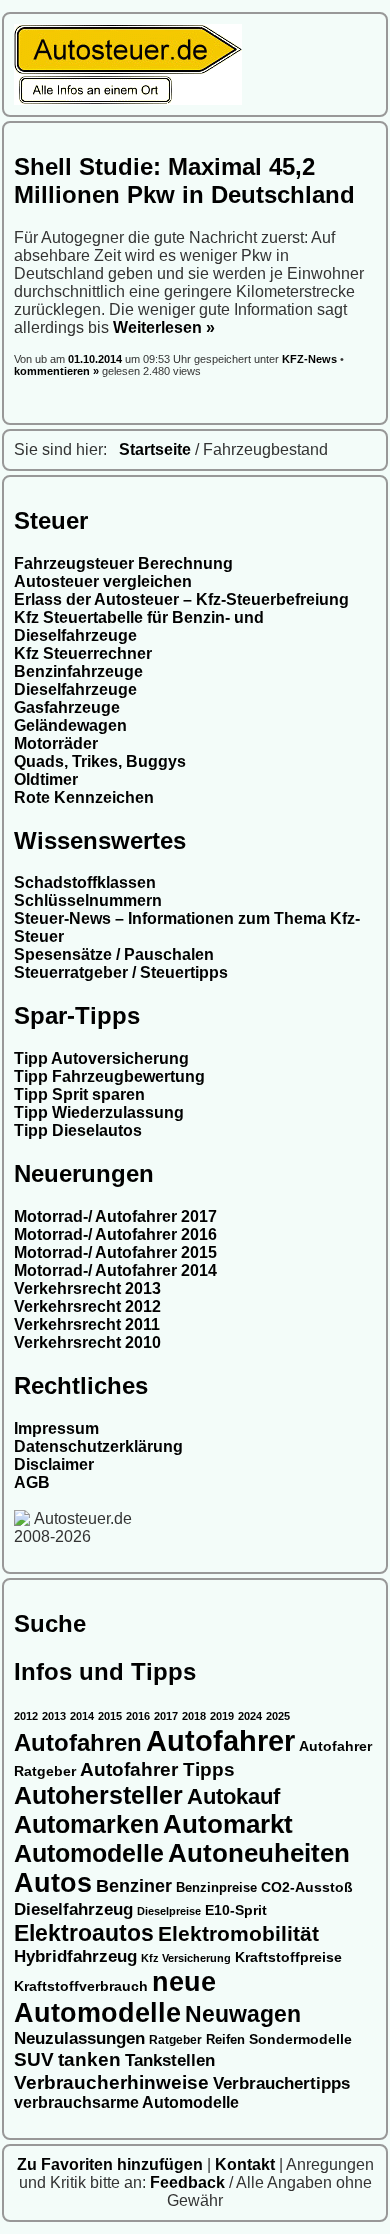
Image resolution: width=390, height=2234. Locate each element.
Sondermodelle (300, 2039)
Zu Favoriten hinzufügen (112, 2164)
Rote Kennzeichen (84, 797)
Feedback (189, 2182)
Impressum (56, 1428)
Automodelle (89, 1853)
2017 (166, 1716)
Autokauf (233, 1796)
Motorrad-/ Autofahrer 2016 (115, 1234)
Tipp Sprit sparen (79, 1094)
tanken (89, 2059)
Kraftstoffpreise (288, 1957)
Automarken (86, 1824)
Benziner (134, 1886)
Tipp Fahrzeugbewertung (109, 1076)
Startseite (155, 449)
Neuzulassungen (79, 2038)
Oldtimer (46, 779)
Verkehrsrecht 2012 (87, 1306)
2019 (222, 1716)
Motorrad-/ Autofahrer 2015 (115, 1252)
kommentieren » (56, 371)
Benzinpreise (216, 1888)
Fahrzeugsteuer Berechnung (123, 563)
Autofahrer (220, 1740)
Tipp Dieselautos (78, 1130)
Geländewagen (70, 725)
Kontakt (247, 2164)
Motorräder (56, 743)
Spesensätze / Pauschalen (114, 954)
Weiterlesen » (164, 327)
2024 (250, 1716)
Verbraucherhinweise (111, 2082)
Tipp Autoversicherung (101, 1058)
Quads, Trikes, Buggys (100, 761)
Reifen (225, 2040)
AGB (32, 1482)
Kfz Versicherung (186, 1958)
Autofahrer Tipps (157, 1769)
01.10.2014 (96, 359)
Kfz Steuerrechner (83, 653)
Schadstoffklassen (85, 882)
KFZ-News (309, 359)
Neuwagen (243, 2014)
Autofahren (78, 1743)
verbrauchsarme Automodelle (126, 2102)
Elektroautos (84, 1933)
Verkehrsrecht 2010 (87, 1342)
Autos (53, 1883)
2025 (278, 1716)
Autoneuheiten (259, 1853)
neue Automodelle (115, 1997)
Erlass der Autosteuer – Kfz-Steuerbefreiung (181, 599)
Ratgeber (175, 2040)
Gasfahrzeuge (67, 707)
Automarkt (228, 1824)
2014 (82, 1716)
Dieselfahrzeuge (75, 689)
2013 (54, 1716)
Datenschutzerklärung (98, 1446)
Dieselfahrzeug (73, 1909)
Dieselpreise (169, 1911)
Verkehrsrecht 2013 (87, 1288)
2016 (138, 1716)
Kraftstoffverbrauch (81, 1986)
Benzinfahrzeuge (78, 671)
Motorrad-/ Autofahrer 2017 (115, 1216)
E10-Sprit (236, 1910)
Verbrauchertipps (281, 2083)
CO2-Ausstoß (307, 1887)
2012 (26, 1716)
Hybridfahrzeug (75, 1956)
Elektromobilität (238, 1933)
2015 (110, 1716)
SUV (34, 2059)
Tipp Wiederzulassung (99, 1112)
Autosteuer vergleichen (103, 581)
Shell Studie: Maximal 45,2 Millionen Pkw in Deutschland (184, 180)
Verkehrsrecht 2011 (87, 1324)
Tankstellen (170, 2060)
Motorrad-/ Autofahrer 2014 (115, 1270)
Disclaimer (54, 1464)
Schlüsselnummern (88, 900)
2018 (194, 1716)
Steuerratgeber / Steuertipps (121, 972)
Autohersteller (98, 1795)
